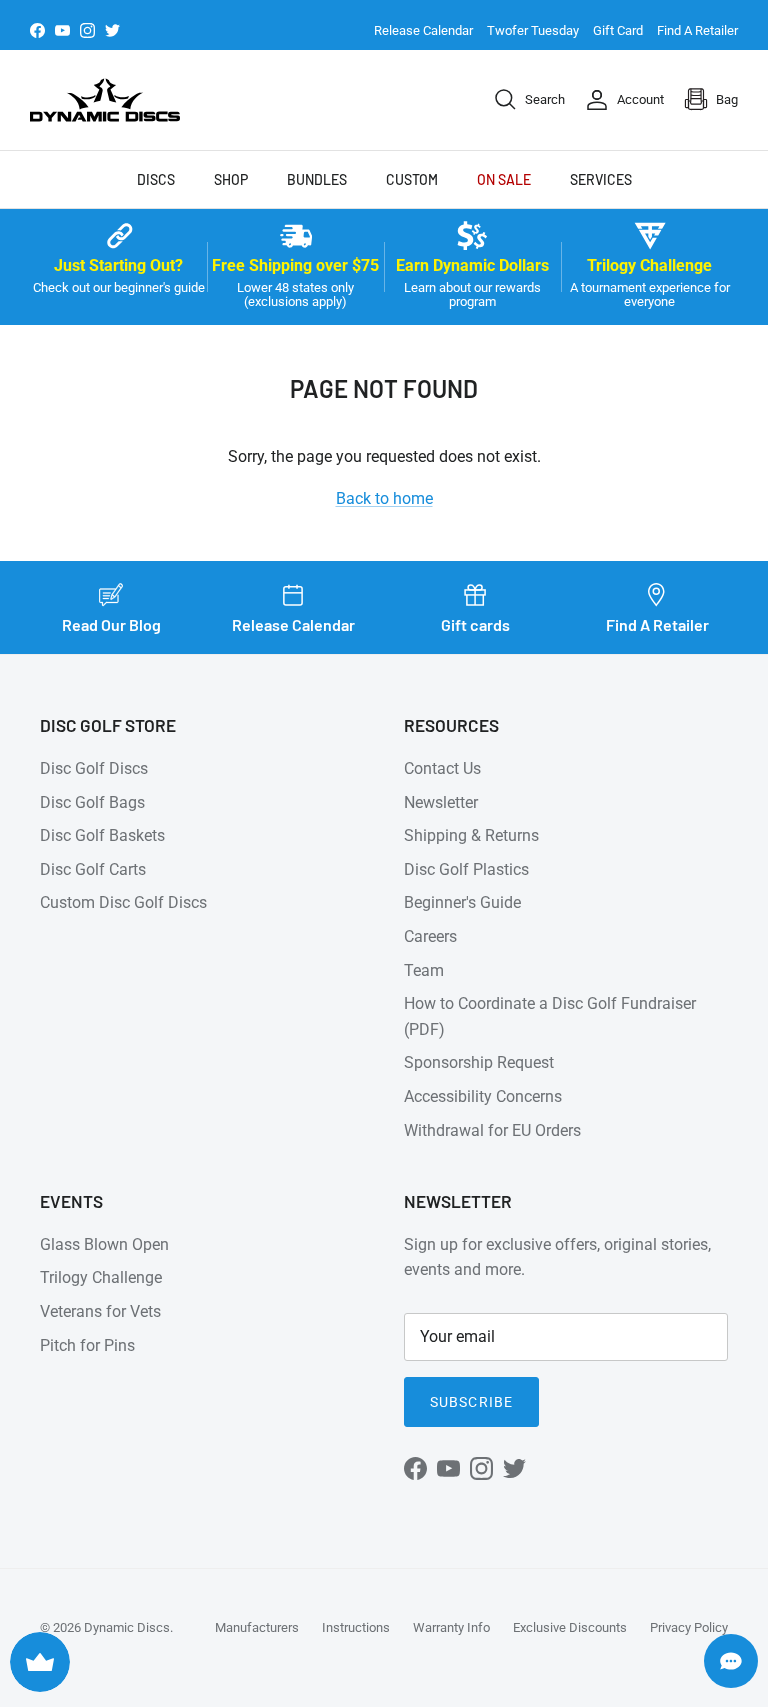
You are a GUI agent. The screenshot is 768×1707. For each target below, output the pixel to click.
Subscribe (471, 1402)
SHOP (231, 179)
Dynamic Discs (127, 1627)
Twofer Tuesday (533, 30)
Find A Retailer (697, 30)
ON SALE (504, 179)
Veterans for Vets (100, 1311)
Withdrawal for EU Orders (492, 1130)
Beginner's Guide (462, 902)
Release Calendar (423, 30)
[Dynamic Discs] (105, 100)
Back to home (384, 498)
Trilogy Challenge (101, 1277)
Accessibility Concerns (483, 1096)
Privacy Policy (689, 1627)
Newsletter (441, 802)
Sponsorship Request (479, 1062)
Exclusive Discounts (570, 1627)
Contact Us (442, 768)
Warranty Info (451, 1627)
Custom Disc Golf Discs (123, 902)
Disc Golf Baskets (102, 835)
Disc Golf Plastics (466, 869)
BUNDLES (317, 179)
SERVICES (601, 179)
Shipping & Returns (471, 835)
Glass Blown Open (104, 1244)
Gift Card (618, 30)
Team (424, 970)
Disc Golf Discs (94, 768)
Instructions (356, 1627)
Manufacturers (257, 1627)
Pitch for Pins (87, 1345)
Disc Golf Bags (92, 802)
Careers (430, 936)
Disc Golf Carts (93, 869)
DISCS (156, 179)
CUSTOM (412, 179)
